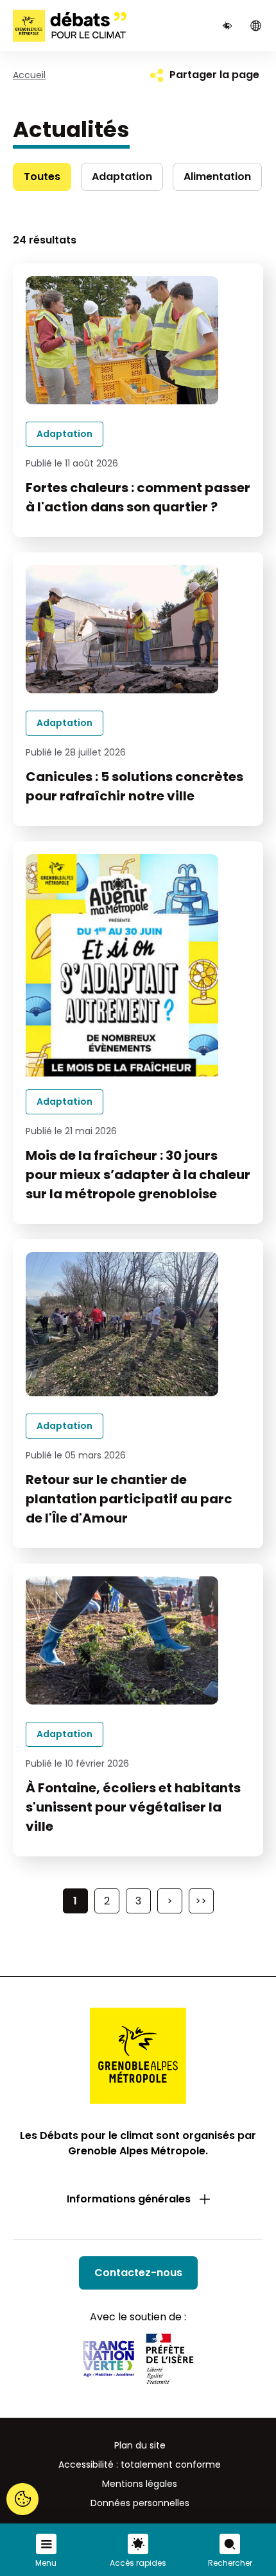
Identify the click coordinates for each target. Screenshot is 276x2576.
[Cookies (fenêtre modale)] (22, 2500)
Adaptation (122, 177)
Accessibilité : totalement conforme (140, 2465)
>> (201, 1901)
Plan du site (140, 2445)
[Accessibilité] (227, 26)
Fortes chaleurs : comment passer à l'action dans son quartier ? (138, 497)
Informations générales (129, 2199)
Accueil (29, 75)
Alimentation (217, 177)
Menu (46, 2563)
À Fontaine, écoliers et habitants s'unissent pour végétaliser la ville (133, 1807)
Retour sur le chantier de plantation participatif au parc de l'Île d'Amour (129, 1499)
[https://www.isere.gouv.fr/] (170, 2361)
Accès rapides (138, 2563)
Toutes (42, 177)
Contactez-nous (138, 2273)
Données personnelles (140, 2503)
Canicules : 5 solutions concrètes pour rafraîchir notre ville (134, 786)
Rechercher (230, 2563)
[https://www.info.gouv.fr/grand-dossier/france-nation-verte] (108, 2361)
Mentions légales (140, 2484)
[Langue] (255, 26)
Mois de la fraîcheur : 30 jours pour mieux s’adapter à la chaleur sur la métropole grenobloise (138, 1175)
